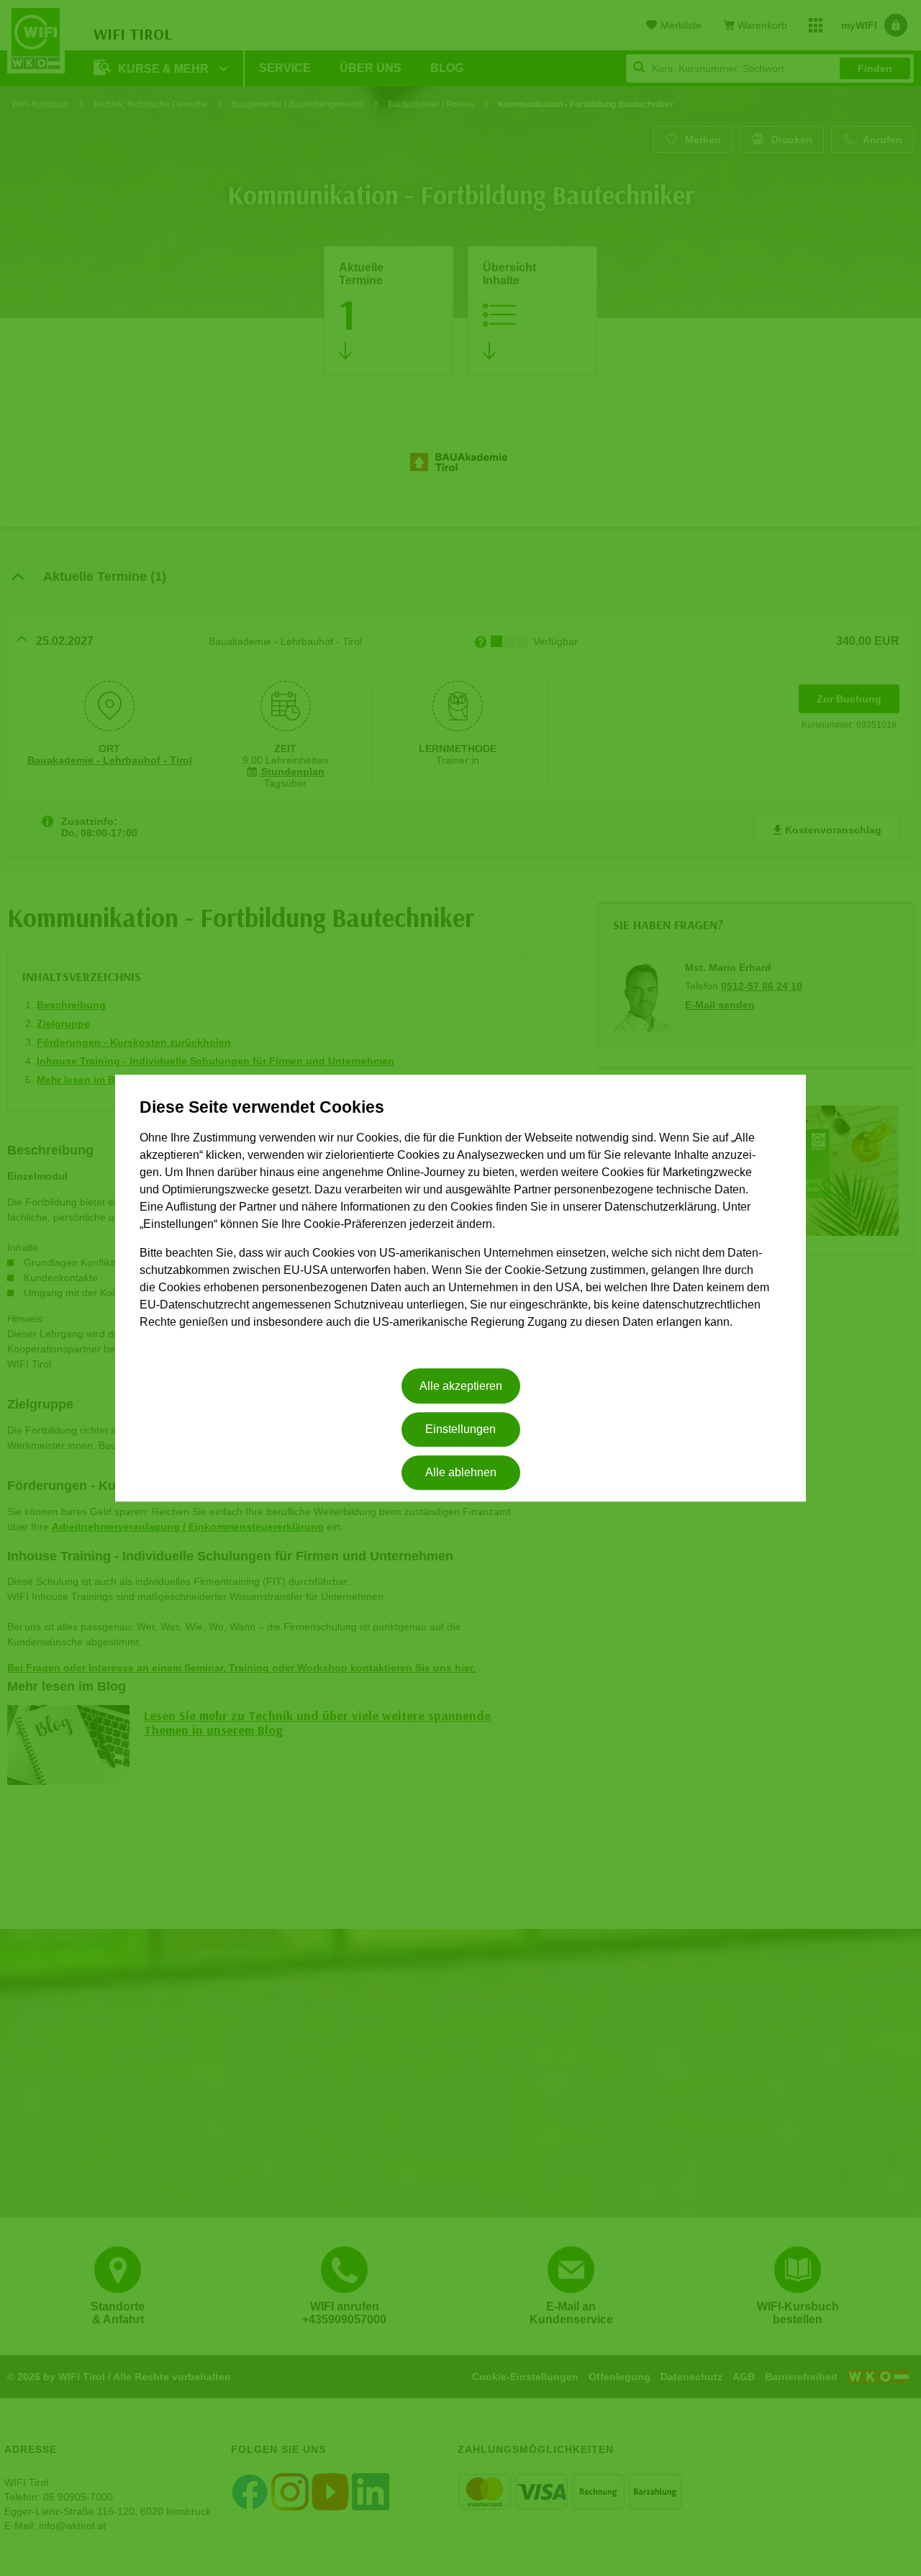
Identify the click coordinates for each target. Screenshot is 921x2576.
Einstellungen (460, 1429)
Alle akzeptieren (461, 1386)
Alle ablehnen (461, 1473)
